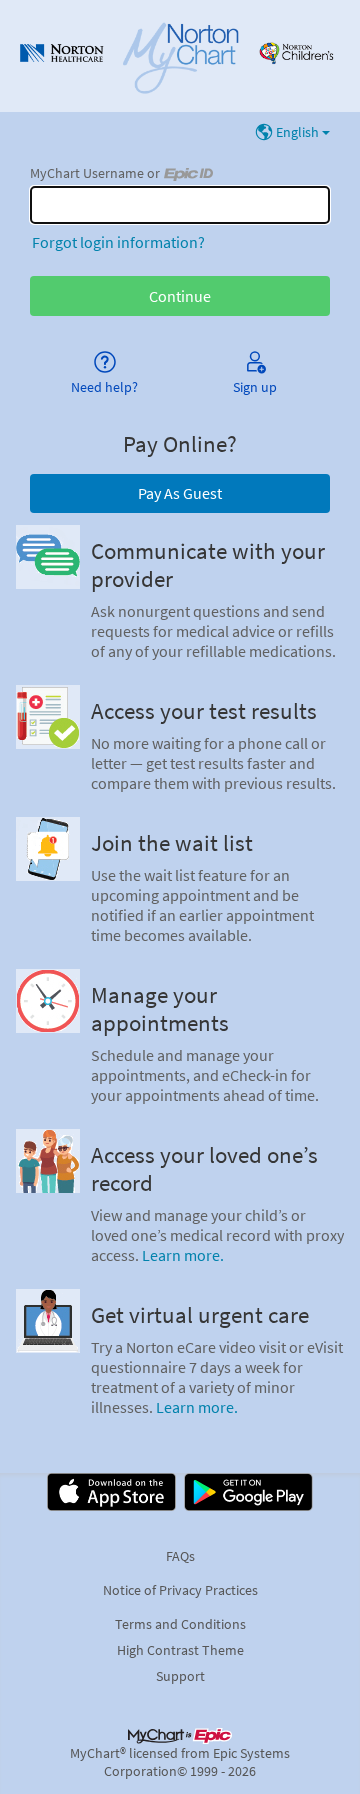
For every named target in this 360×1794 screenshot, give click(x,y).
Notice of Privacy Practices (180, 1590)
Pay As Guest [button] (180, 493)
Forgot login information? (118, 242)
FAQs (180, 1556)
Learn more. (183, 1255)
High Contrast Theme (180, 1650)
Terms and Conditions (180, 1624)
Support (180, 1676)
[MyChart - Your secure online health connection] (180, 56)
